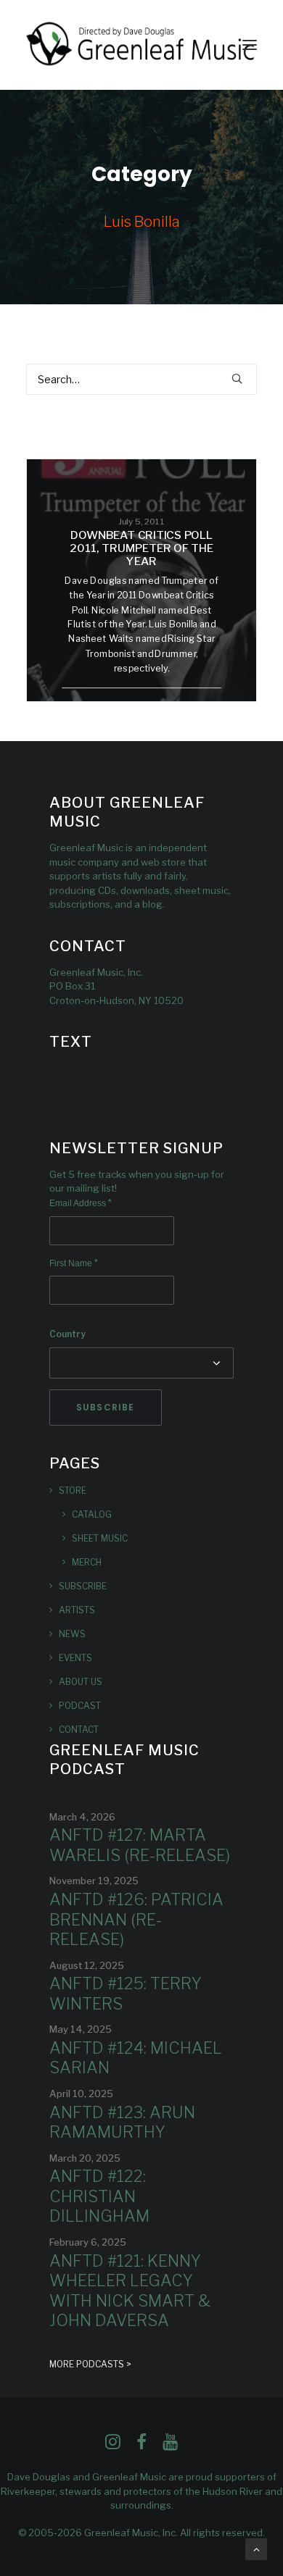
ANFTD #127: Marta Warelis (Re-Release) (140, 1845)
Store (73, 1490)
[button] (250, 45)
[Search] (141, 379)
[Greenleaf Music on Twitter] (141, 2446)
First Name (74, 1263)
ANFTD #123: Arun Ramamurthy (122, 2123)
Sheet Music (100, 1538)
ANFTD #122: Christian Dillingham (99, 2196)
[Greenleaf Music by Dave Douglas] (141, 45)
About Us (81, 1682)
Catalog (92, 1514)
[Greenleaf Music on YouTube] (170, 2446)
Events (75, 1658)
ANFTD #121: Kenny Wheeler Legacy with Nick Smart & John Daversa (130, 2291)
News (72, 1634)
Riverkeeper (28, 2491)
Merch (87, 1562)
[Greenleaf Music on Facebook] (113, 2446)
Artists (77, 1610)
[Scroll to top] (256, 2548)
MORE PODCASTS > (90, 2364)
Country (67, 1334)
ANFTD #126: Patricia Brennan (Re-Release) (136, 1919)
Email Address (81, 1203)
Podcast (80, 1706)
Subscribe (83, 1586)
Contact (79, 1730)
